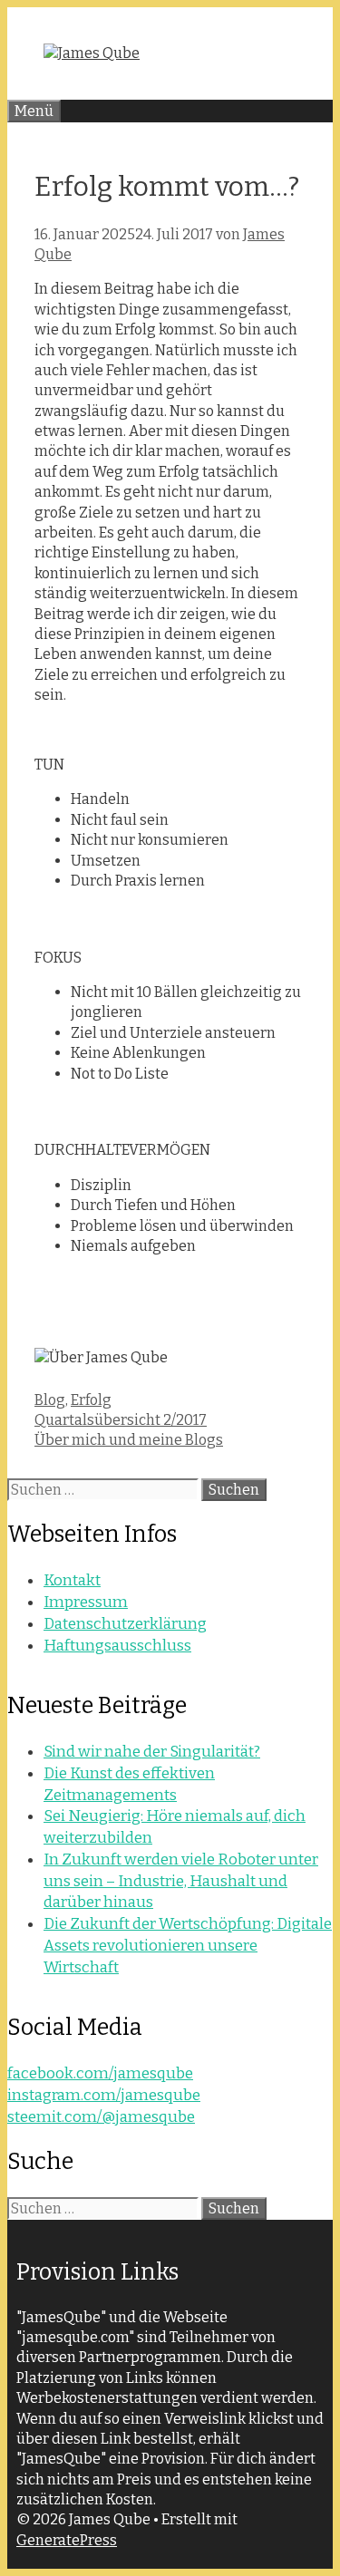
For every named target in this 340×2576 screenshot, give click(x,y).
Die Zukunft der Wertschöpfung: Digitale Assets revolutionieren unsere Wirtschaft (188, 1946)
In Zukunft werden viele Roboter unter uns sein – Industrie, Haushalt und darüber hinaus (181, 1881)
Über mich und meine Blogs (129, 1440)
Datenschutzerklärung (125, 1624)
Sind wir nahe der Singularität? (152, 1752)
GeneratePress (67, 2540)
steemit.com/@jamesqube (101, 2117)
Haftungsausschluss (117, 1646)
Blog (50, 1400)
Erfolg (91, 1400)
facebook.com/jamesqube (100, 2073)
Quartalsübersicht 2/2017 (121, 1420)
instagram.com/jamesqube (104, 2095)
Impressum (86, 1602)
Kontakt (72, 1580)
